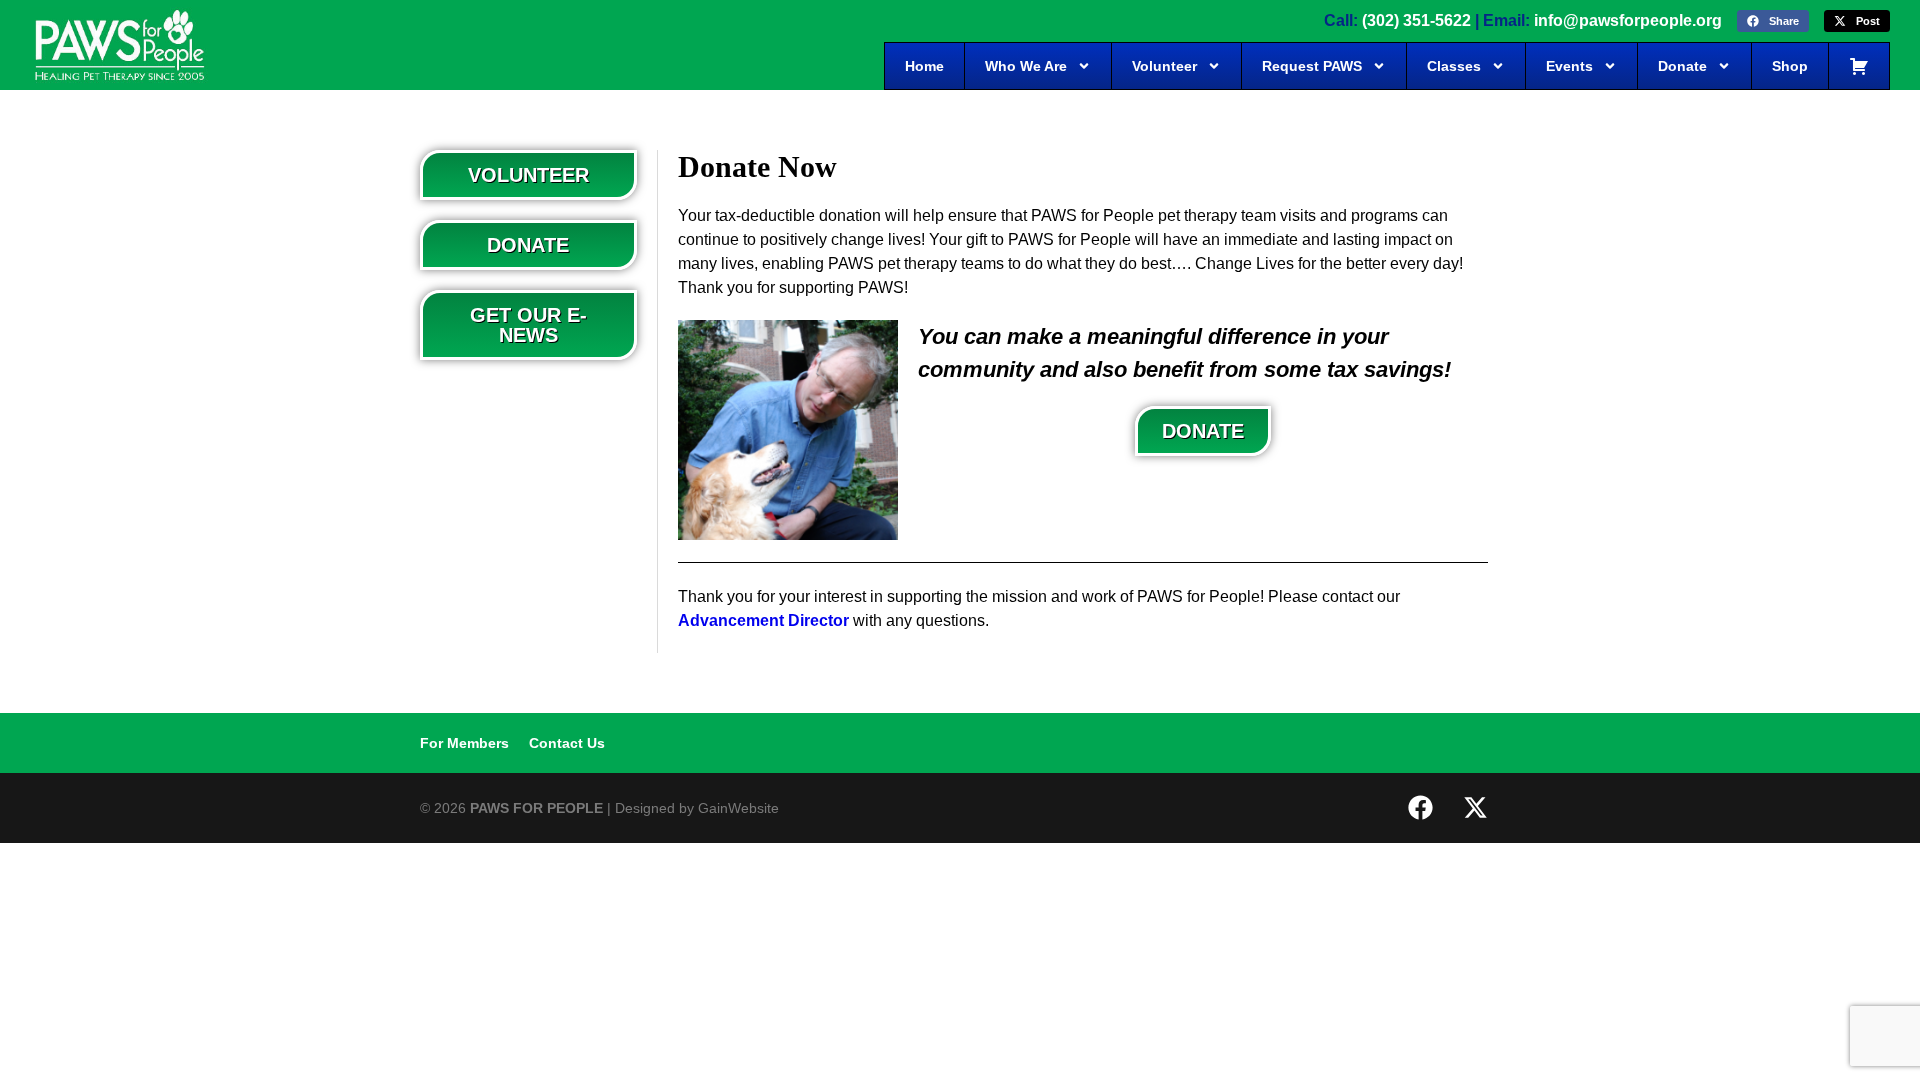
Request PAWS (1312, 66)
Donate (1682, 66)
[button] (1773, 21)
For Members (464, 743)
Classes (1454, 66)
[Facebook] (1420, 808)
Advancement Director (763, 620)
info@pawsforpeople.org (1628, 20)
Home (924, 66)
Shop (1790, 66)
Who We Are (1026, 66)
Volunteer (1164, 66)
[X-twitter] (1475, 808)
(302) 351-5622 (1416, 20)
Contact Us (567, 743)
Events (1569, 66)
